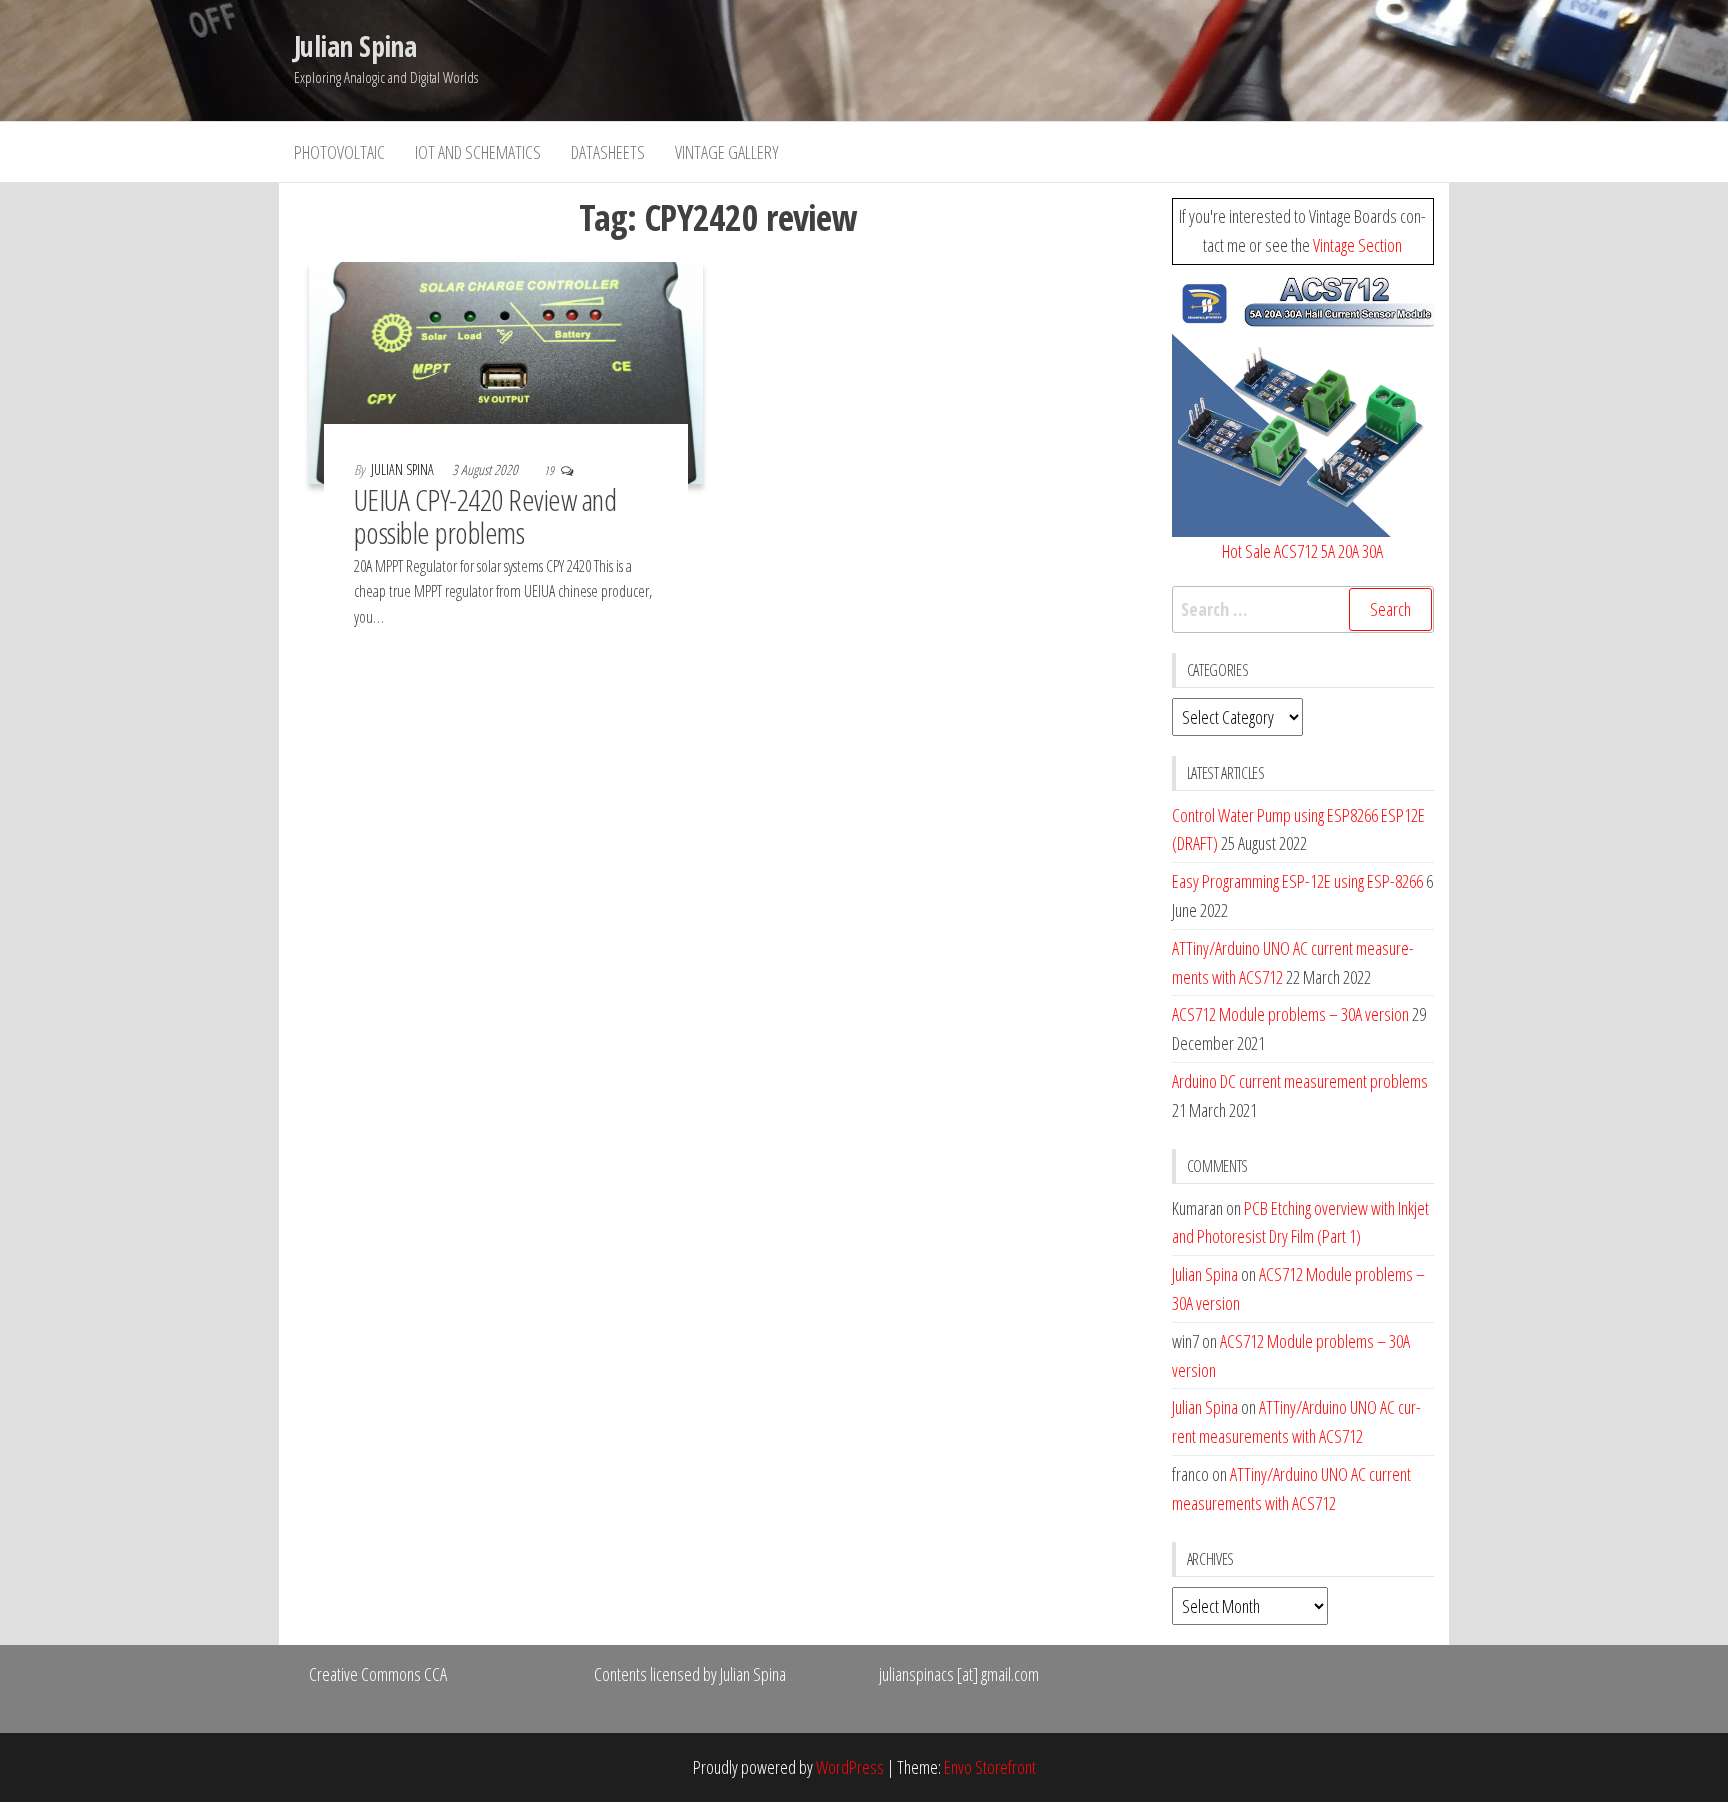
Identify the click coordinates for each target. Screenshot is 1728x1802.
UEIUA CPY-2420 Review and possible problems (485, 516)
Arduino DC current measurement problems (1300, 1081)
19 (550, 470)
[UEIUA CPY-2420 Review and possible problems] (506, 371)
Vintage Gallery (727, 152)
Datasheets (608, 152)
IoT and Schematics (478, 152)
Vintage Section (1357, 245)
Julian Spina (355, 46)
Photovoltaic (339, 152)
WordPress (850, 1767)
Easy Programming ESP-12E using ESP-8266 (1297, 881)
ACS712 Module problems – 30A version (1290, 1014)
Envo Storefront (990, 1767)
